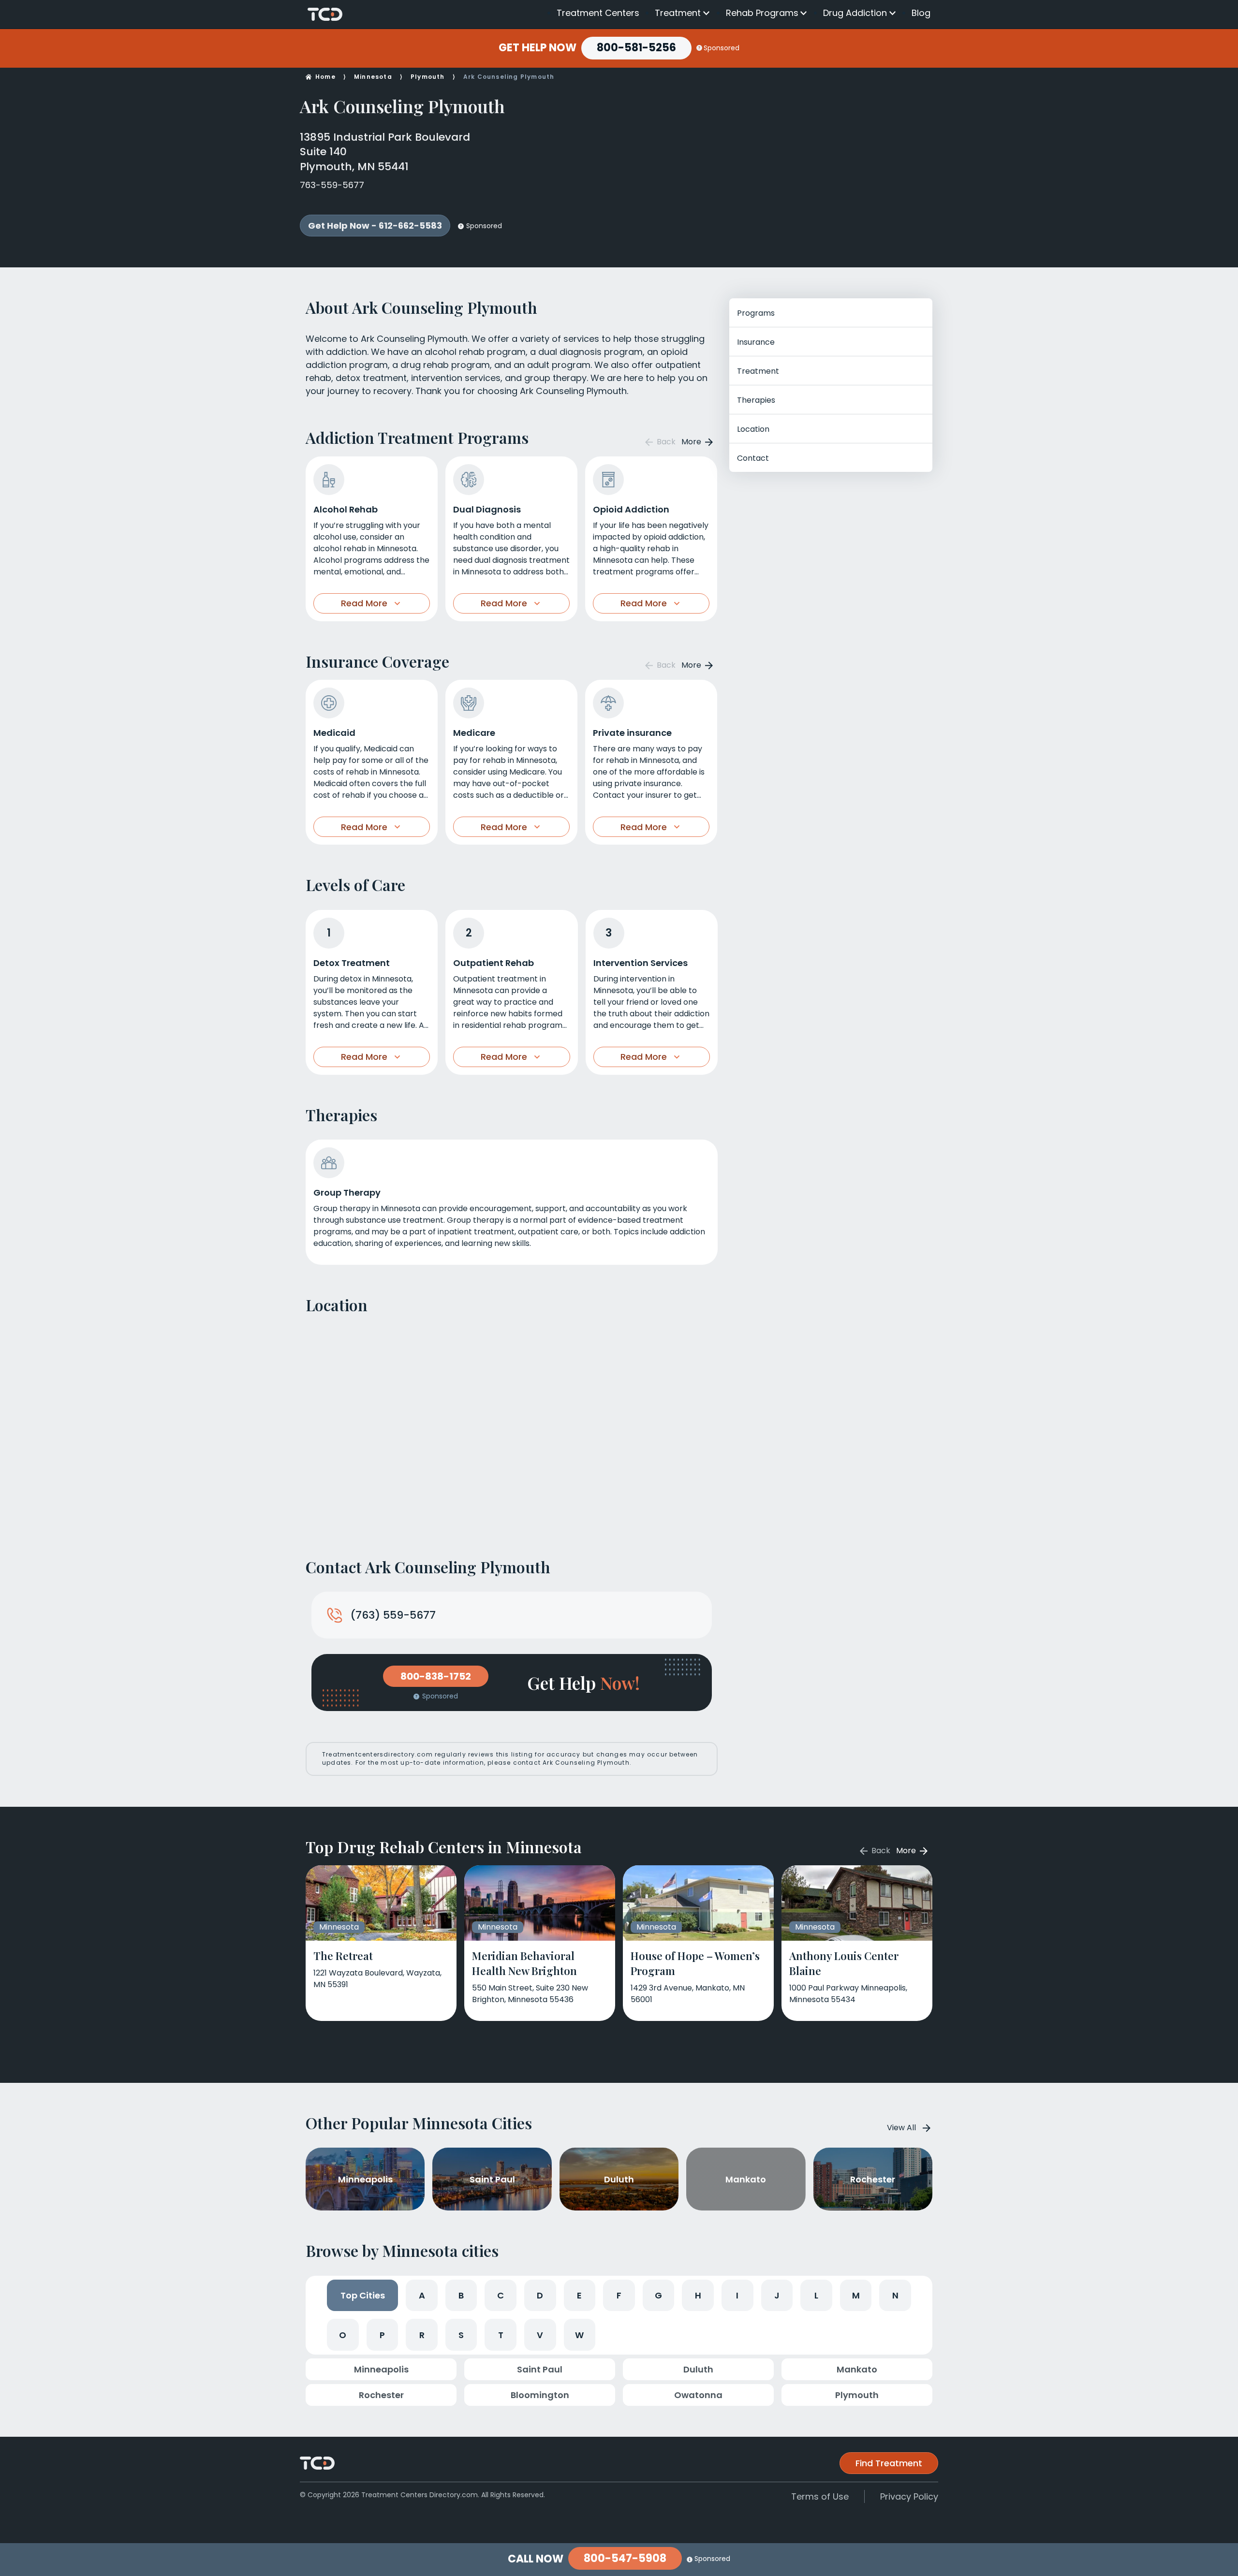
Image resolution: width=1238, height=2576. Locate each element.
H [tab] (698, 2295)
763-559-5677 (332, 185)
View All (901, 2128)
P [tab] (382, 2335)
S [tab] (461, 2335)
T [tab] (501, 2335)
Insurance (756, 342)
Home (325, 77)
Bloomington (540, 2395)
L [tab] (816, 2295)
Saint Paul (540, 2369)
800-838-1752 (436, 1676)
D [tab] (540, 2295)
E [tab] (579, 2295)
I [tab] (737, 2295)
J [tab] (777, 2295)
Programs (756, 313)
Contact (753, 458)
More (692, 442)
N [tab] (895, 2295)
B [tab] (461, 2295)
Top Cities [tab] (363, 2295)
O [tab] (343, 2335)
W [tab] (579, 2335)
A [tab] (422, 2295)
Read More (364, 603)
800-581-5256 (636, 48)
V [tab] (540, 2335)
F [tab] (619, 2295)
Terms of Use (820, 2496)
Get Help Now (538, 48)
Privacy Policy (909, 2496)
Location (753, 429)
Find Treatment (889, 2463)
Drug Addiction (855, 13)
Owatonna (698, 2395)
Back (665, 442)
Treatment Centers (598, 13)
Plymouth (428, 77)
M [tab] (856, 2295)
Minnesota (373, 77)
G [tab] (658, 2295)
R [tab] (422, 2335)
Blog (921, 13)
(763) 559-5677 (393, 1615)
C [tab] (501, 2295)
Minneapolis (381, 2369)
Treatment (678, 13)
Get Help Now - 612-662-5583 (375, 226)
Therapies (756, 400)
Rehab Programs (762, 13)
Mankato (857, 2369)
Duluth (698, 2369)
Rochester (381, 2395)
